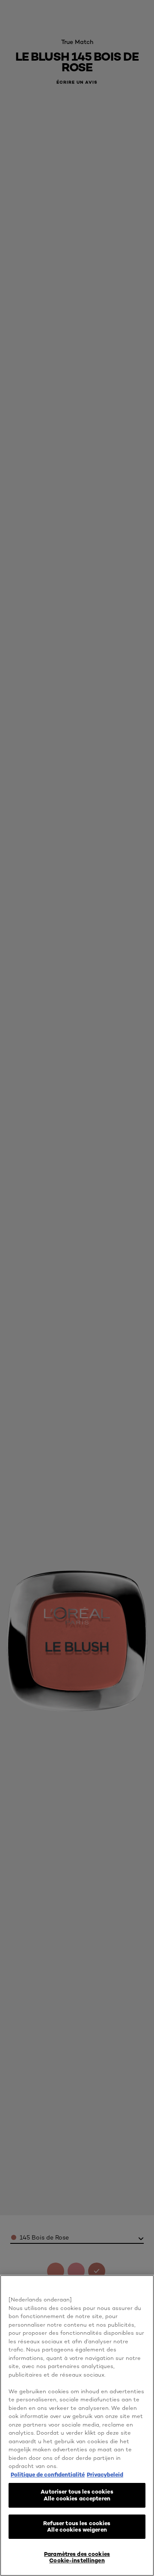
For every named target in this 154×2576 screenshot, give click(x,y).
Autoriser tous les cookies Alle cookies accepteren (77, 2495)
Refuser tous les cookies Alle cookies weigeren (77, 2526)
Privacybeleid (105, 2474)
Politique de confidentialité (48, 2474)
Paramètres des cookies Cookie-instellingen (77, 2557)
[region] (77, 2425)
